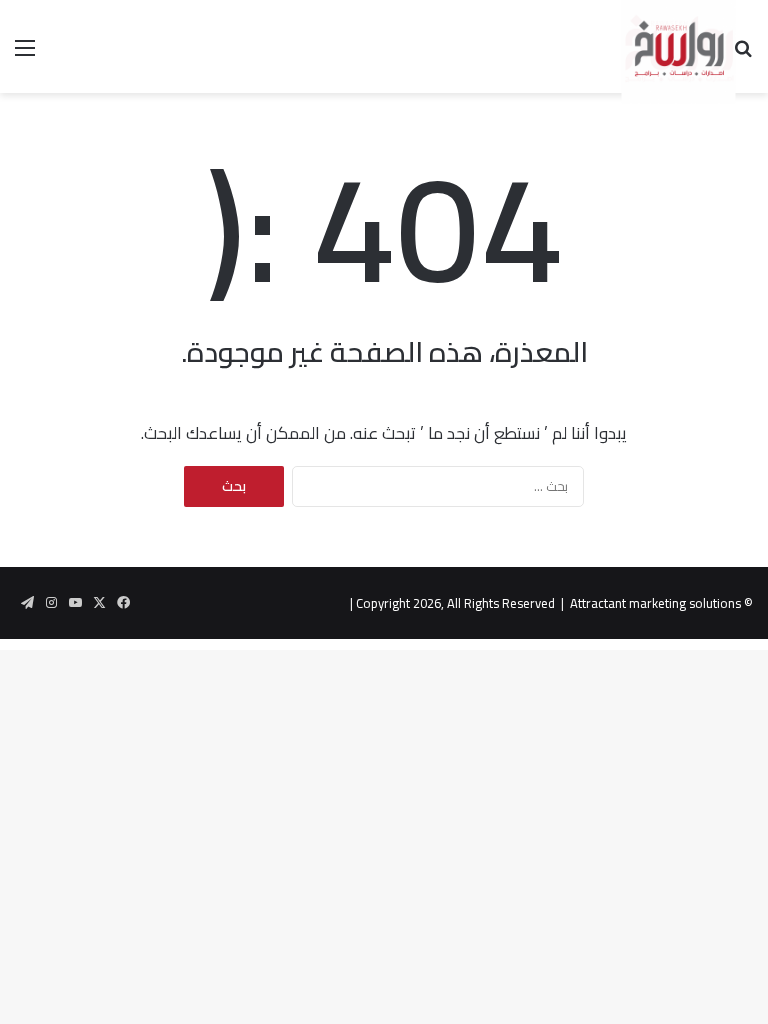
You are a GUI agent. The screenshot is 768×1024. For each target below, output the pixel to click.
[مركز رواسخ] (612, 46)
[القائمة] (25, 54)
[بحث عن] (743, 54)
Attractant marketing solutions (655, 603)
